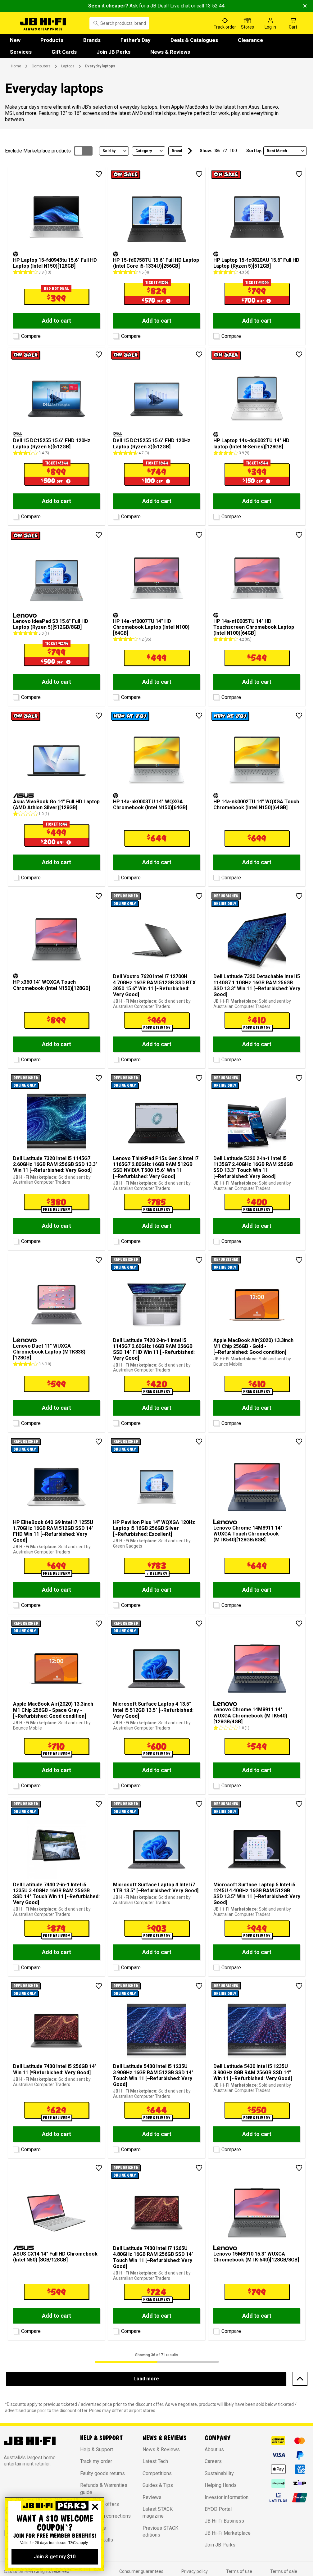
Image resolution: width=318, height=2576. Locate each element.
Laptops (68, 66)
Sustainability (219, 2473)
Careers (213, 2461)
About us (214, 2449)
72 (225, 151)
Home (16, 66)
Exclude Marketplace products (38, 151)
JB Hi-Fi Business (224, 2521)
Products (52, 40)
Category (144, 151)
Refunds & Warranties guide (104, 2489)
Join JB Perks (114, 52)
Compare (31, 336)
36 (217, 151)
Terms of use (239, 2571)
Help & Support (97, 2449)
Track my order (96, 2461)
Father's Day (136, 40)
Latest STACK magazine (158, 2513)
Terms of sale (284, 2571)
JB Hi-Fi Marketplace (228, 2533)
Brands (92, 40)
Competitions (157, 2473)
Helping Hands (221, 2485)
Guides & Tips (158, 2485)
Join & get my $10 (55, 2557)
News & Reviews (170, 52)
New (15, 40)
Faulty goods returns (102, 2473)
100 (233, 151)
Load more (146, 2379)
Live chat (180, 6)
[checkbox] (15, 335)
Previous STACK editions (160, 2531)
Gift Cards (64, 52)
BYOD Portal (218, 2509)
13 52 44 (215, 6)
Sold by (109, 151)
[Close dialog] (95, 2507)
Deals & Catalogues (194, 40)
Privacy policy (195, 2571)
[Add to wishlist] (99, 174)
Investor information (227, 2497)
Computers (41, 66)
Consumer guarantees (141, 2571)
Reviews (152, 2497)
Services (21, 52)
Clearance (250, 40)
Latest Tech (155, 2461)
